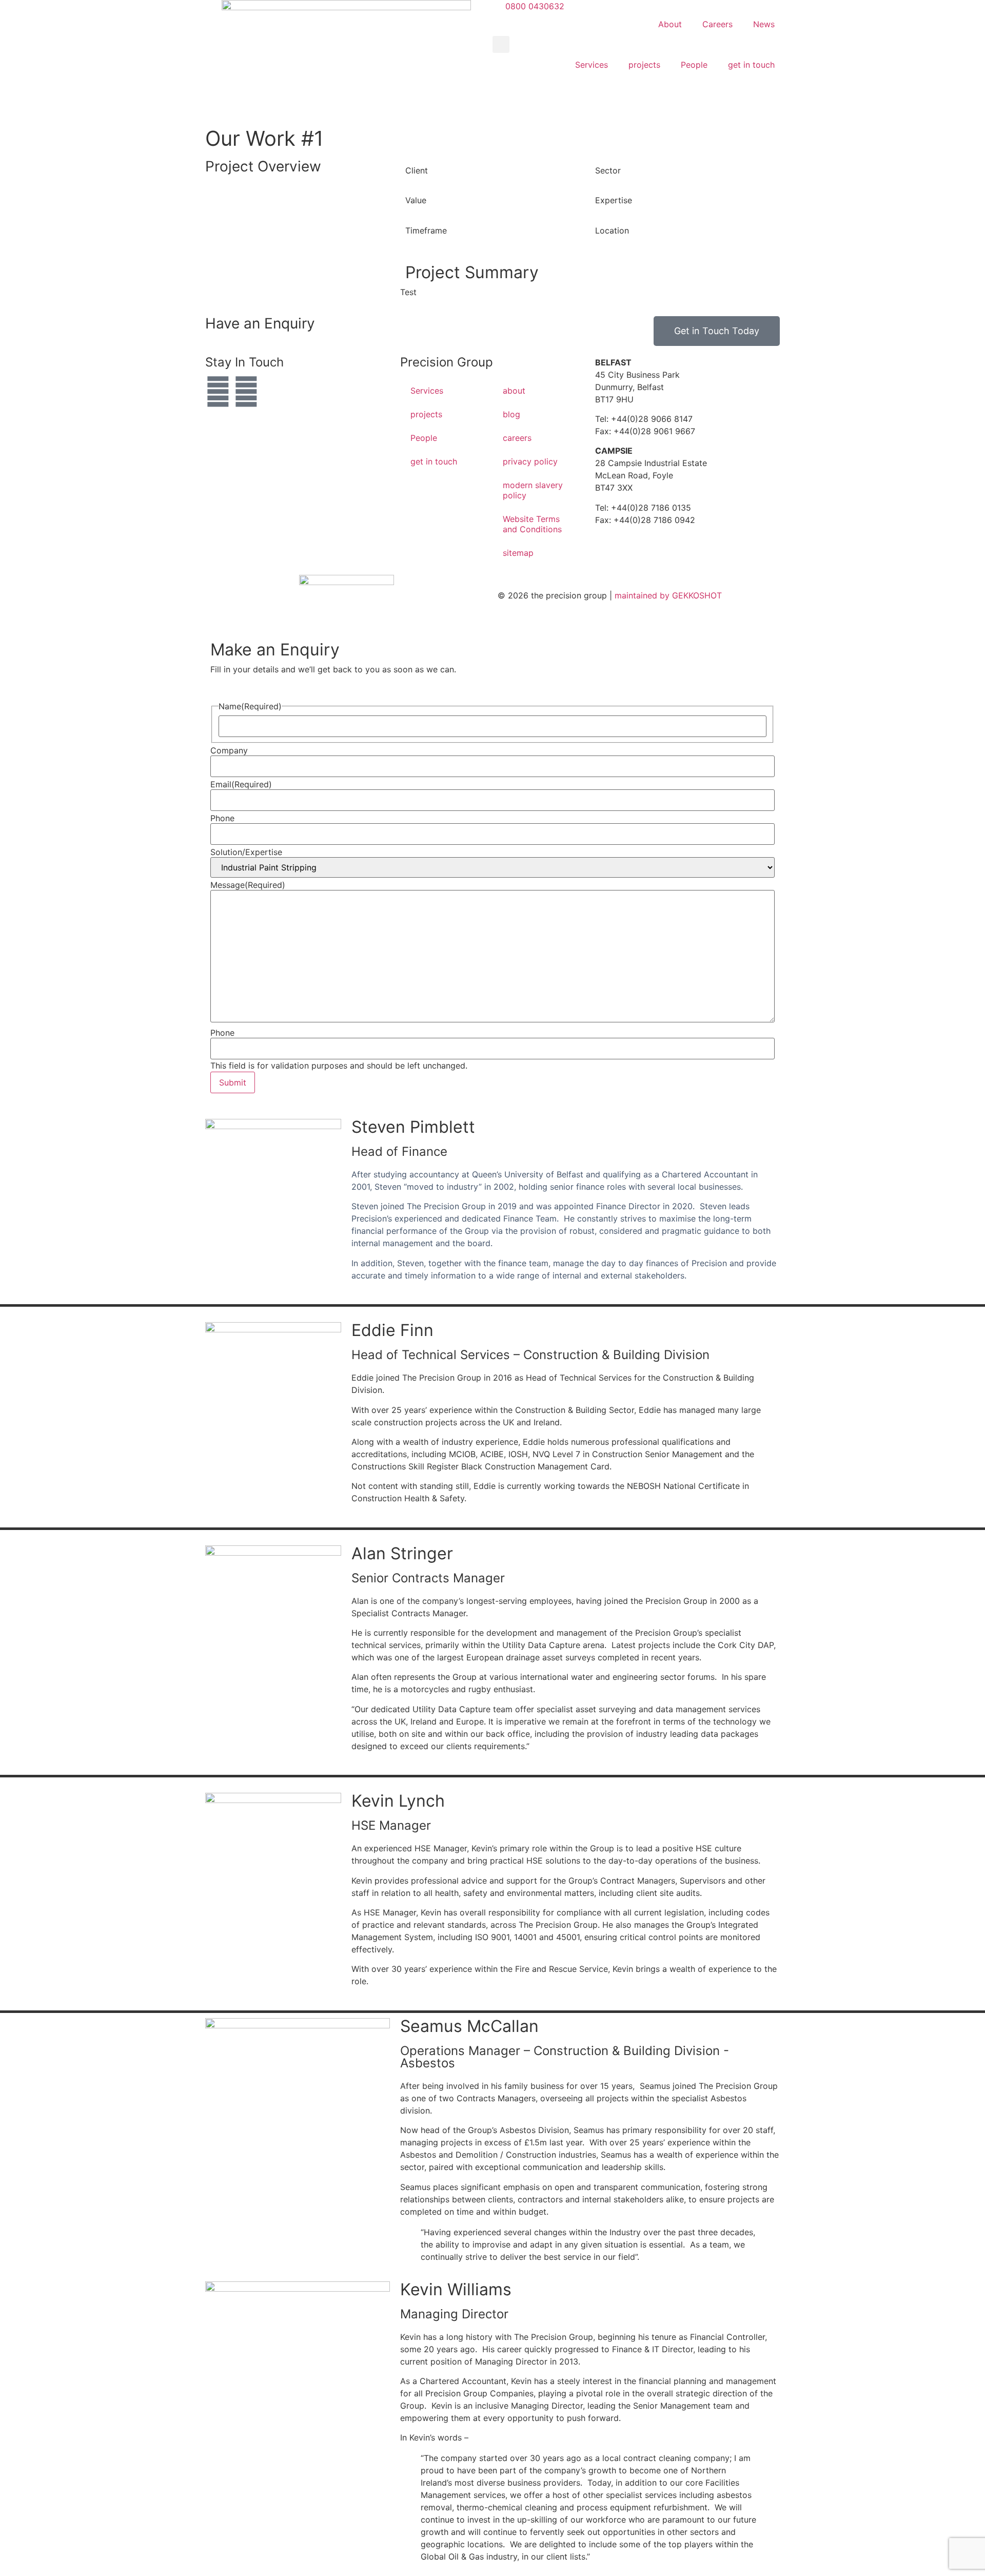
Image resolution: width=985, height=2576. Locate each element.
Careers (717, 24)
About (670, 24)
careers (517, 438)
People (694, 65)
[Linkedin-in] (218, 392)
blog (511, 414)
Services (592, 65)
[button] (501, 44)
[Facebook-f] (246, 392)
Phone (222, 818)
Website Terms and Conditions (532, 524)
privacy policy (530, 461)
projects (644, 65)
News (764, 24)
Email (241, 784)
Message (248, 885)
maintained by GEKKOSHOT (668, 595)
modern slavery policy (533, 490)
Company (229, 750)
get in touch (751, 65)
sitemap (518, 553)
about (514, 391)
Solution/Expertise (246, 852)
